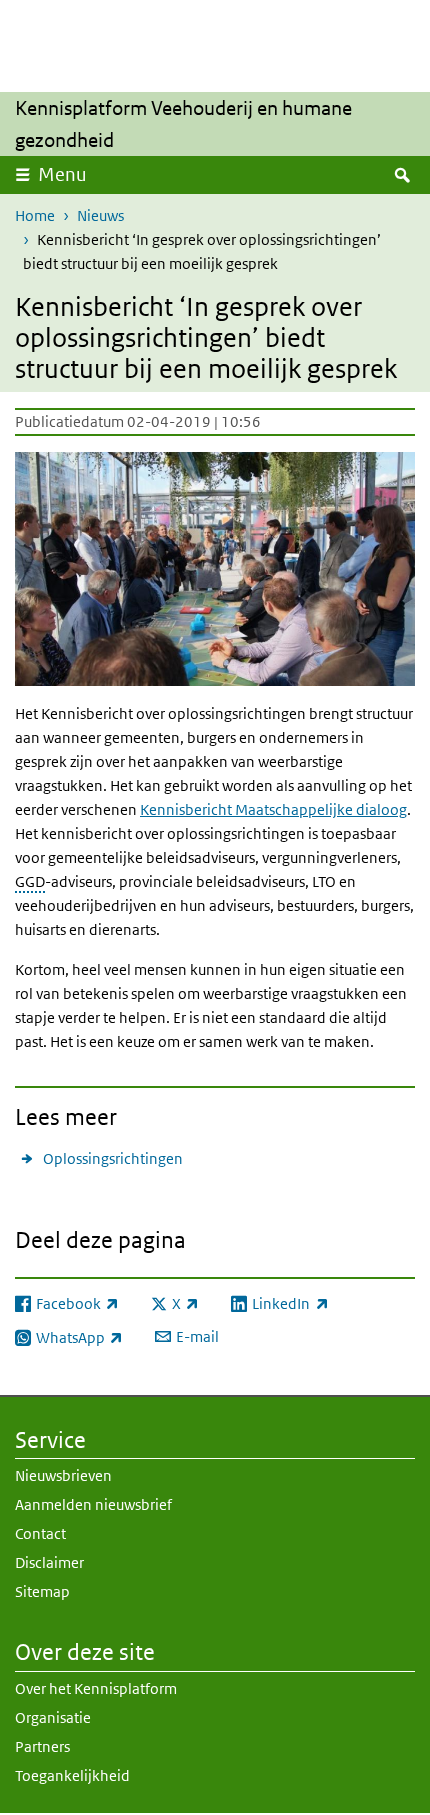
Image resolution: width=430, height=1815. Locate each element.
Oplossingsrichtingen (113, 1158)
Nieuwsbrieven (63, 1475)
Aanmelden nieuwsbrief (93, 1504)
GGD (30, 881)
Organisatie (53, 1717)
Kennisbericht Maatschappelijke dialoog (273, 809)
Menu (62, 174)
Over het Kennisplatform (96, 1688)
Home (35, 215)
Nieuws (100, 215)
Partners (42, 1746)
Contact (40, 1533)
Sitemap (42, 1591)
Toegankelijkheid (72, 1775)
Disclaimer (49, 1562)
